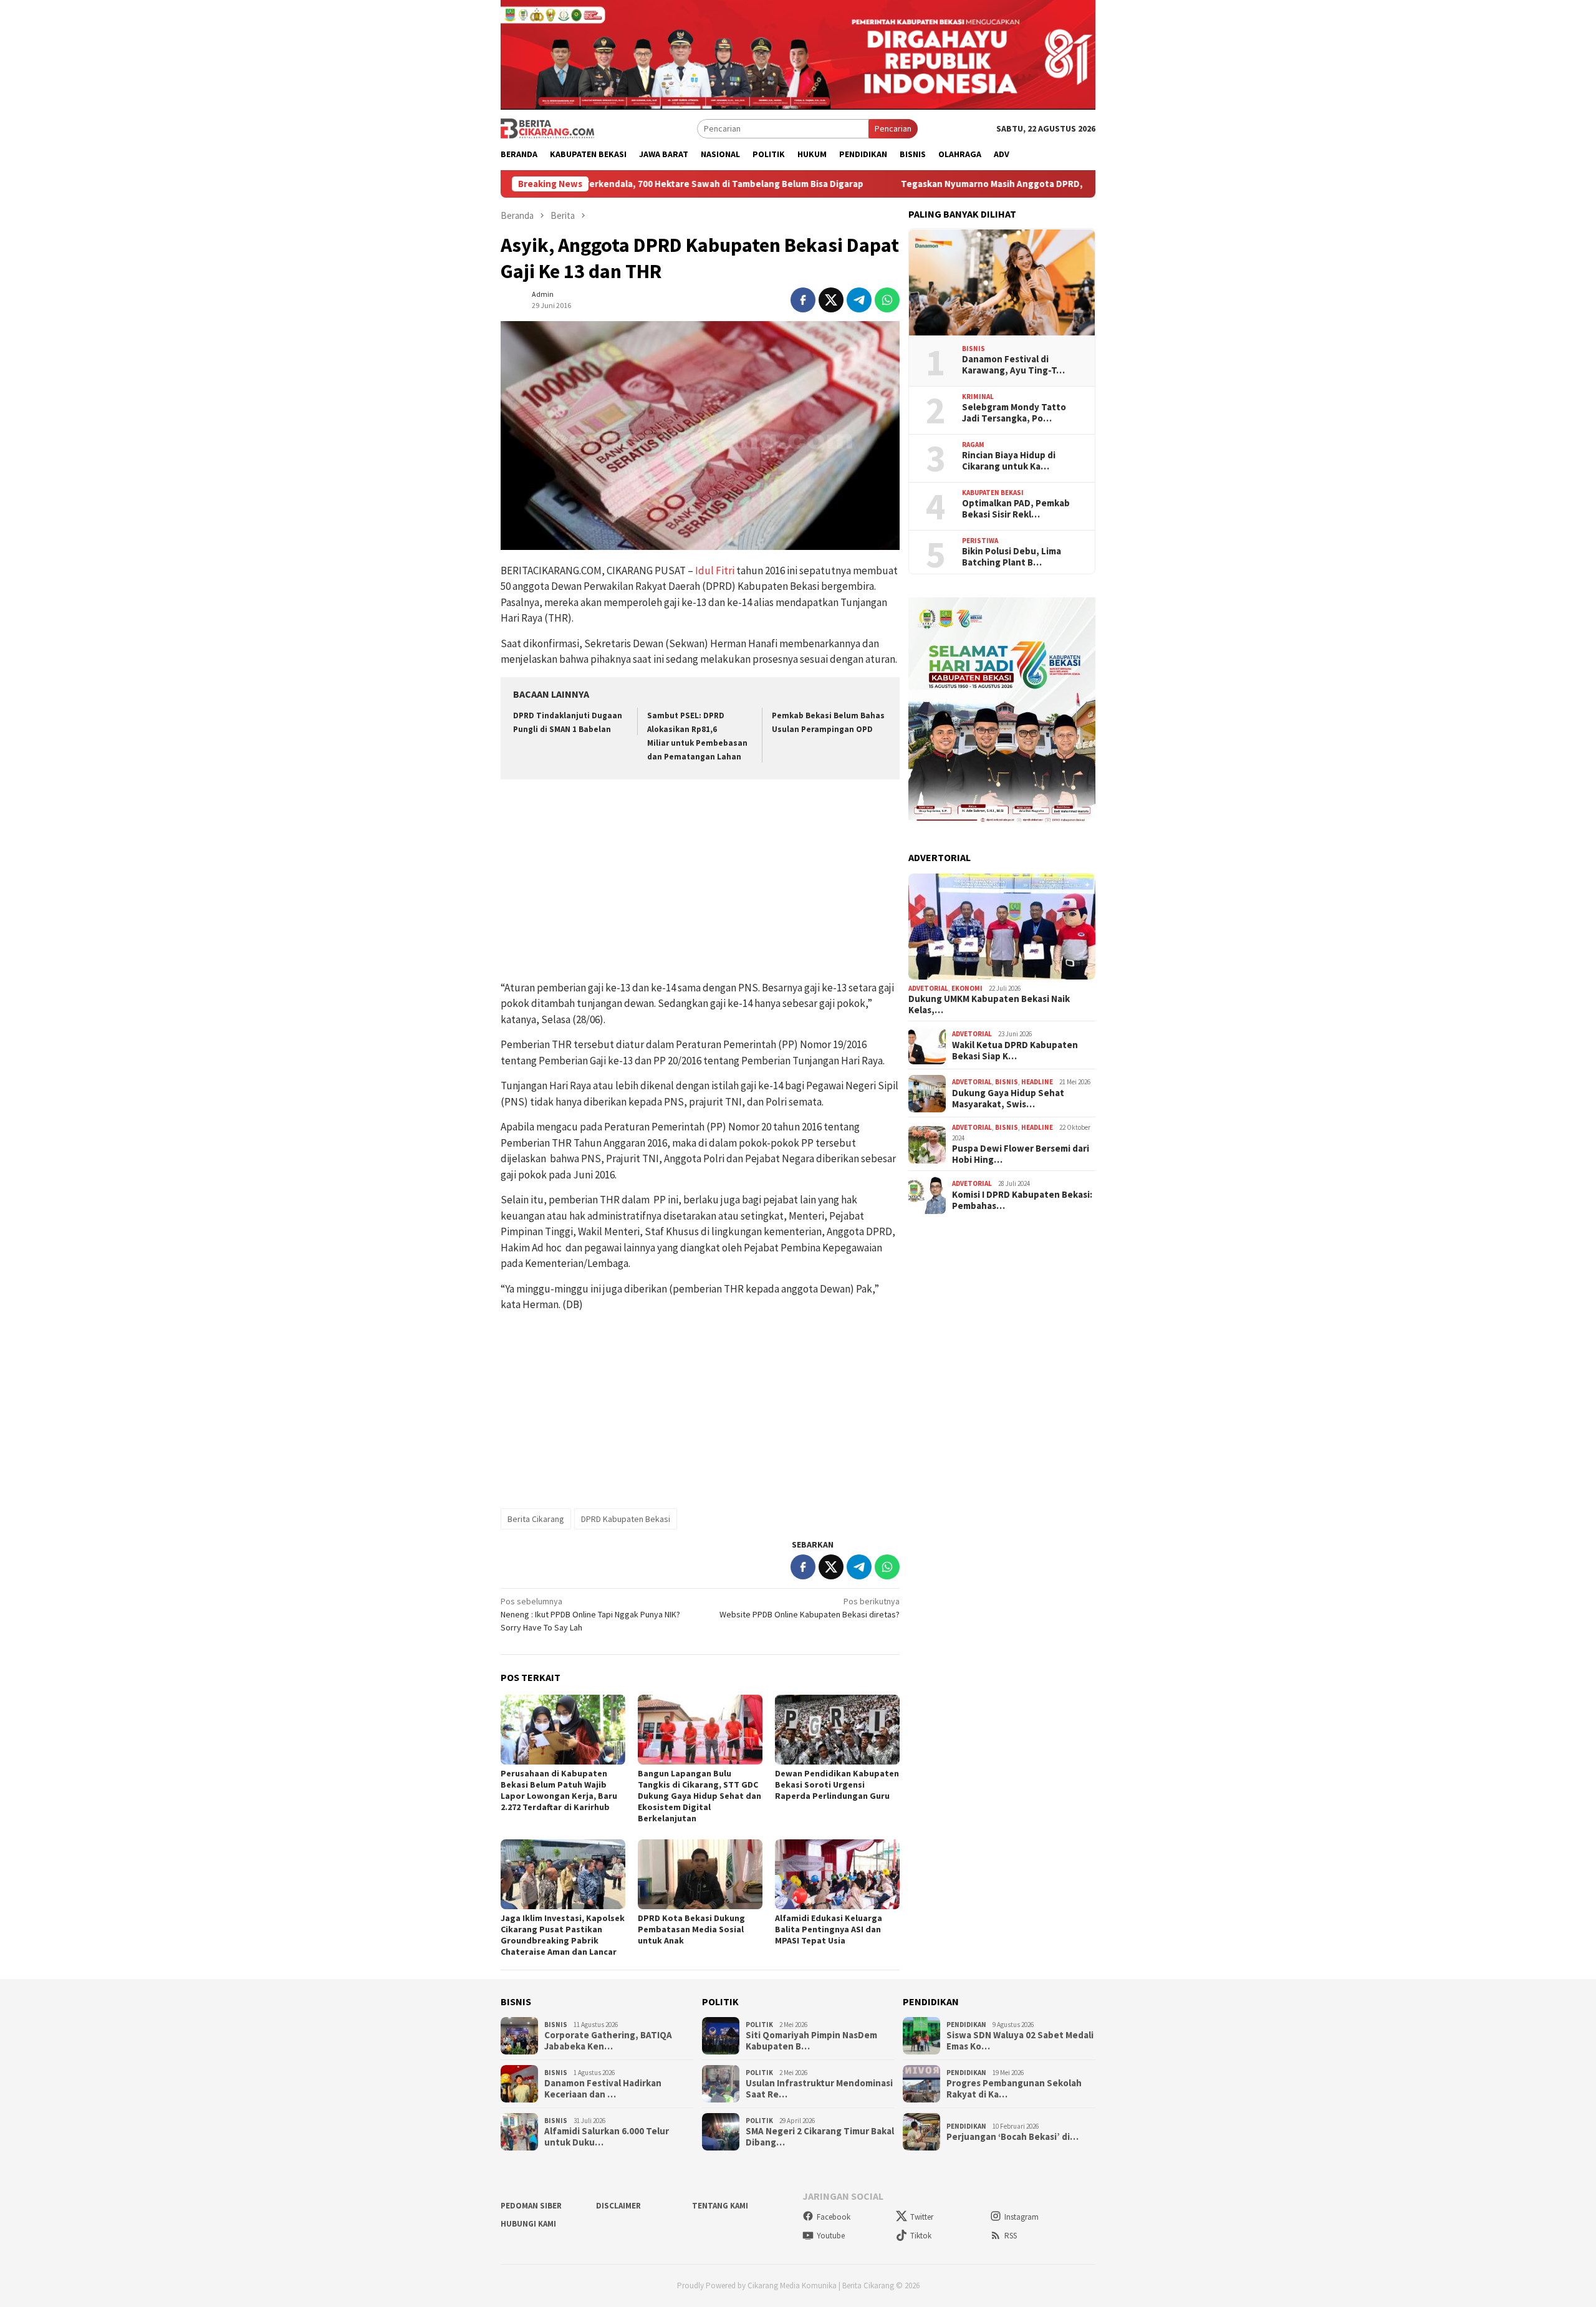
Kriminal (978, 397)
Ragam (973, 445)
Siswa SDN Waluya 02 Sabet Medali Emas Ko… (1020, 2041)
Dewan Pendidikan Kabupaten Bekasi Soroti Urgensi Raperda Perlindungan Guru (837, 1784)
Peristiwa (980, 541)
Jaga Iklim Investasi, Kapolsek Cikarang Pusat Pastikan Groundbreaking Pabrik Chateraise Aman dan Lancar (563, 1935)
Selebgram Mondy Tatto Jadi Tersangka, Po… (1014, 413)
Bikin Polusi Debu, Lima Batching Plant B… (1012, 557)
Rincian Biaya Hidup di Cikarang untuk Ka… (1009, 461)
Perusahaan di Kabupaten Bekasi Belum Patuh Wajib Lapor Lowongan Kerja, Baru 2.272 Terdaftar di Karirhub (559, 1790)
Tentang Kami (720, 2206)
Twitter (922, 2217)
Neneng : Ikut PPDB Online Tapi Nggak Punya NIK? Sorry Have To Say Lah (590, 1614)
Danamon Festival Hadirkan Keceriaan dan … (603, 2089)
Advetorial (928, 989)
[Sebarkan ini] (803, 300)
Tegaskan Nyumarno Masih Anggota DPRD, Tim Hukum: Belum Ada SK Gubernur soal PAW (971, 184)
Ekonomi (967, 989)
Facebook (834, 2217)
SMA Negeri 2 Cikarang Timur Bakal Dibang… (820, 2137)
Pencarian (893, 128)
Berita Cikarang (536, 1519)
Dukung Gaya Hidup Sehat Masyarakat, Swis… (1008, 1099)
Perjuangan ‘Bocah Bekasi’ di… (1012, 2137)
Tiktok (921, 2236)
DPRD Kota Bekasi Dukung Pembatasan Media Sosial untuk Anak (691, 1929)
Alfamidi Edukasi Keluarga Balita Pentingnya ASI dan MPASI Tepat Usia (829, 1929)
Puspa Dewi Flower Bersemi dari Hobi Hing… (1021, 1155)
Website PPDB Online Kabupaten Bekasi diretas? (810, 1608)
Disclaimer (618, 2206)
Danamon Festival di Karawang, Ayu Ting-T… (1013, 365)
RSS (1011, 2236)
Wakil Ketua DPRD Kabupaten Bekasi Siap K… (1015, 1051)
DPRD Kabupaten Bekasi (626, 1519)
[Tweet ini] (831, 300)
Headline (1037, 1082)
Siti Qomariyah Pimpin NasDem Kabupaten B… (811, 2041)
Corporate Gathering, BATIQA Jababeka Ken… (608, 2041)
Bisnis (973, 349)
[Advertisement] (700, 882)
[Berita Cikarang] (547, 128)
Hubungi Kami (528, 2224)
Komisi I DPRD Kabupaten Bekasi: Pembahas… (1022, 1201)
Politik (759, 2025)
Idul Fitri (715, 571)
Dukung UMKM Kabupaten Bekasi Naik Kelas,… (989, 1005)
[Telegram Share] (859, 300)
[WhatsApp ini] (887, 300)
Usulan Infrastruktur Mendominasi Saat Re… (819, 2089)
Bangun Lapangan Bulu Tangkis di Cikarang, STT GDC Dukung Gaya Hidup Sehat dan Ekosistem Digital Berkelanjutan (699, 1796)
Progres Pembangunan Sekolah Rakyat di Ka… (1014, 2089)
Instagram (1022, 2217)
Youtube (831, 2236)
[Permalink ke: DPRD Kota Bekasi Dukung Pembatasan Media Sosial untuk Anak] (700, 1874)
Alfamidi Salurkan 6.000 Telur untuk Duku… (607, 2137)
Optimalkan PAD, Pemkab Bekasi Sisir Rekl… (1016, 509)
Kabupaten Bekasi (993, 493)
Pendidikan (966, 2025)
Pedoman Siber (531, 2206)
